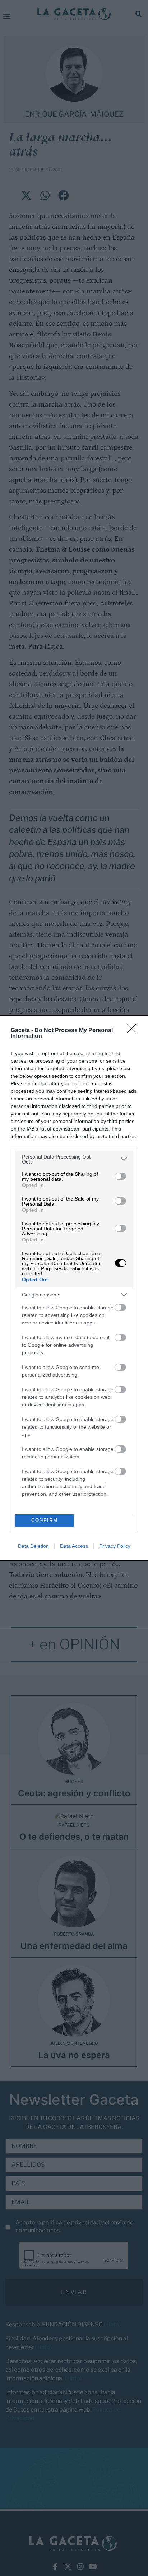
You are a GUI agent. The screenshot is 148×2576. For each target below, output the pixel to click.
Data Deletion (33, 1546)
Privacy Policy (115, 1546)
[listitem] (74, 1159)
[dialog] (74, 1288)
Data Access (74, 1546)
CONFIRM (45, 1520)
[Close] (134, 1031)
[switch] (120, 1176)
